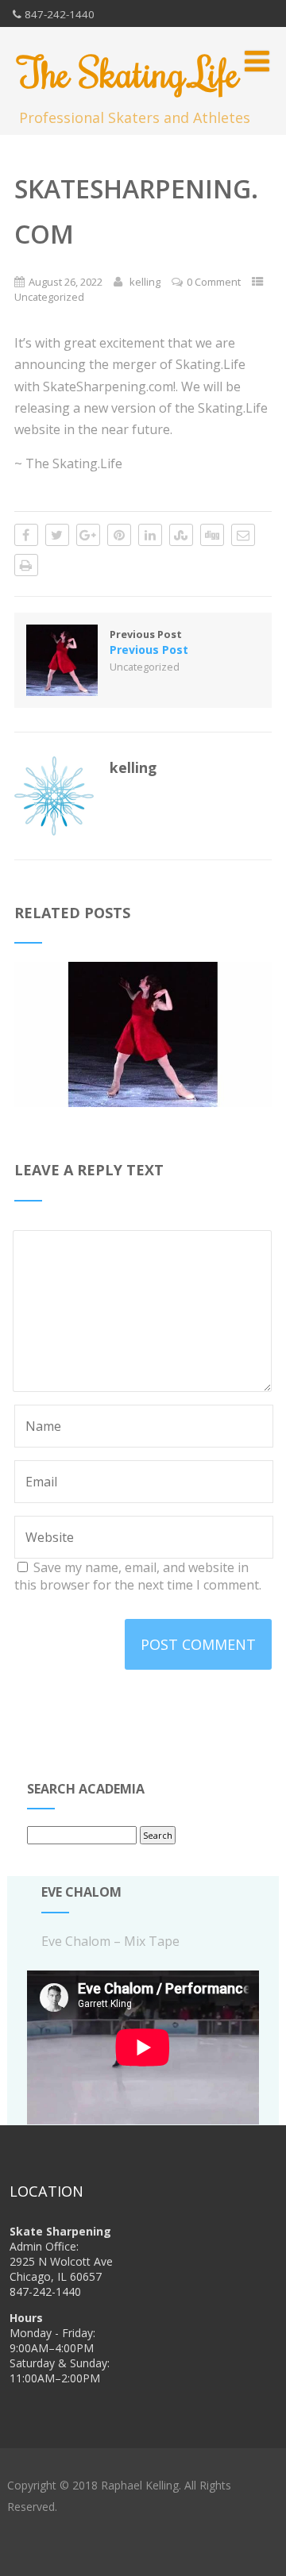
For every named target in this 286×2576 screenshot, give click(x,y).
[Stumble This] (181, 535)
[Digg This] (212, 535)
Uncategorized (49, 297)
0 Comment (214, 282)
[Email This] (243, 535)
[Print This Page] (26, 565)
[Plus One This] (88, 535)
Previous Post (149, 642)
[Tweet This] (57, 535)
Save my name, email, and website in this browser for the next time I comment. (138, 1576)
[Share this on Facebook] (26, 535)
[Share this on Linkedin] (150, 535)
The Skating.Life (129, 72)
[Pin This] (119, 535)
